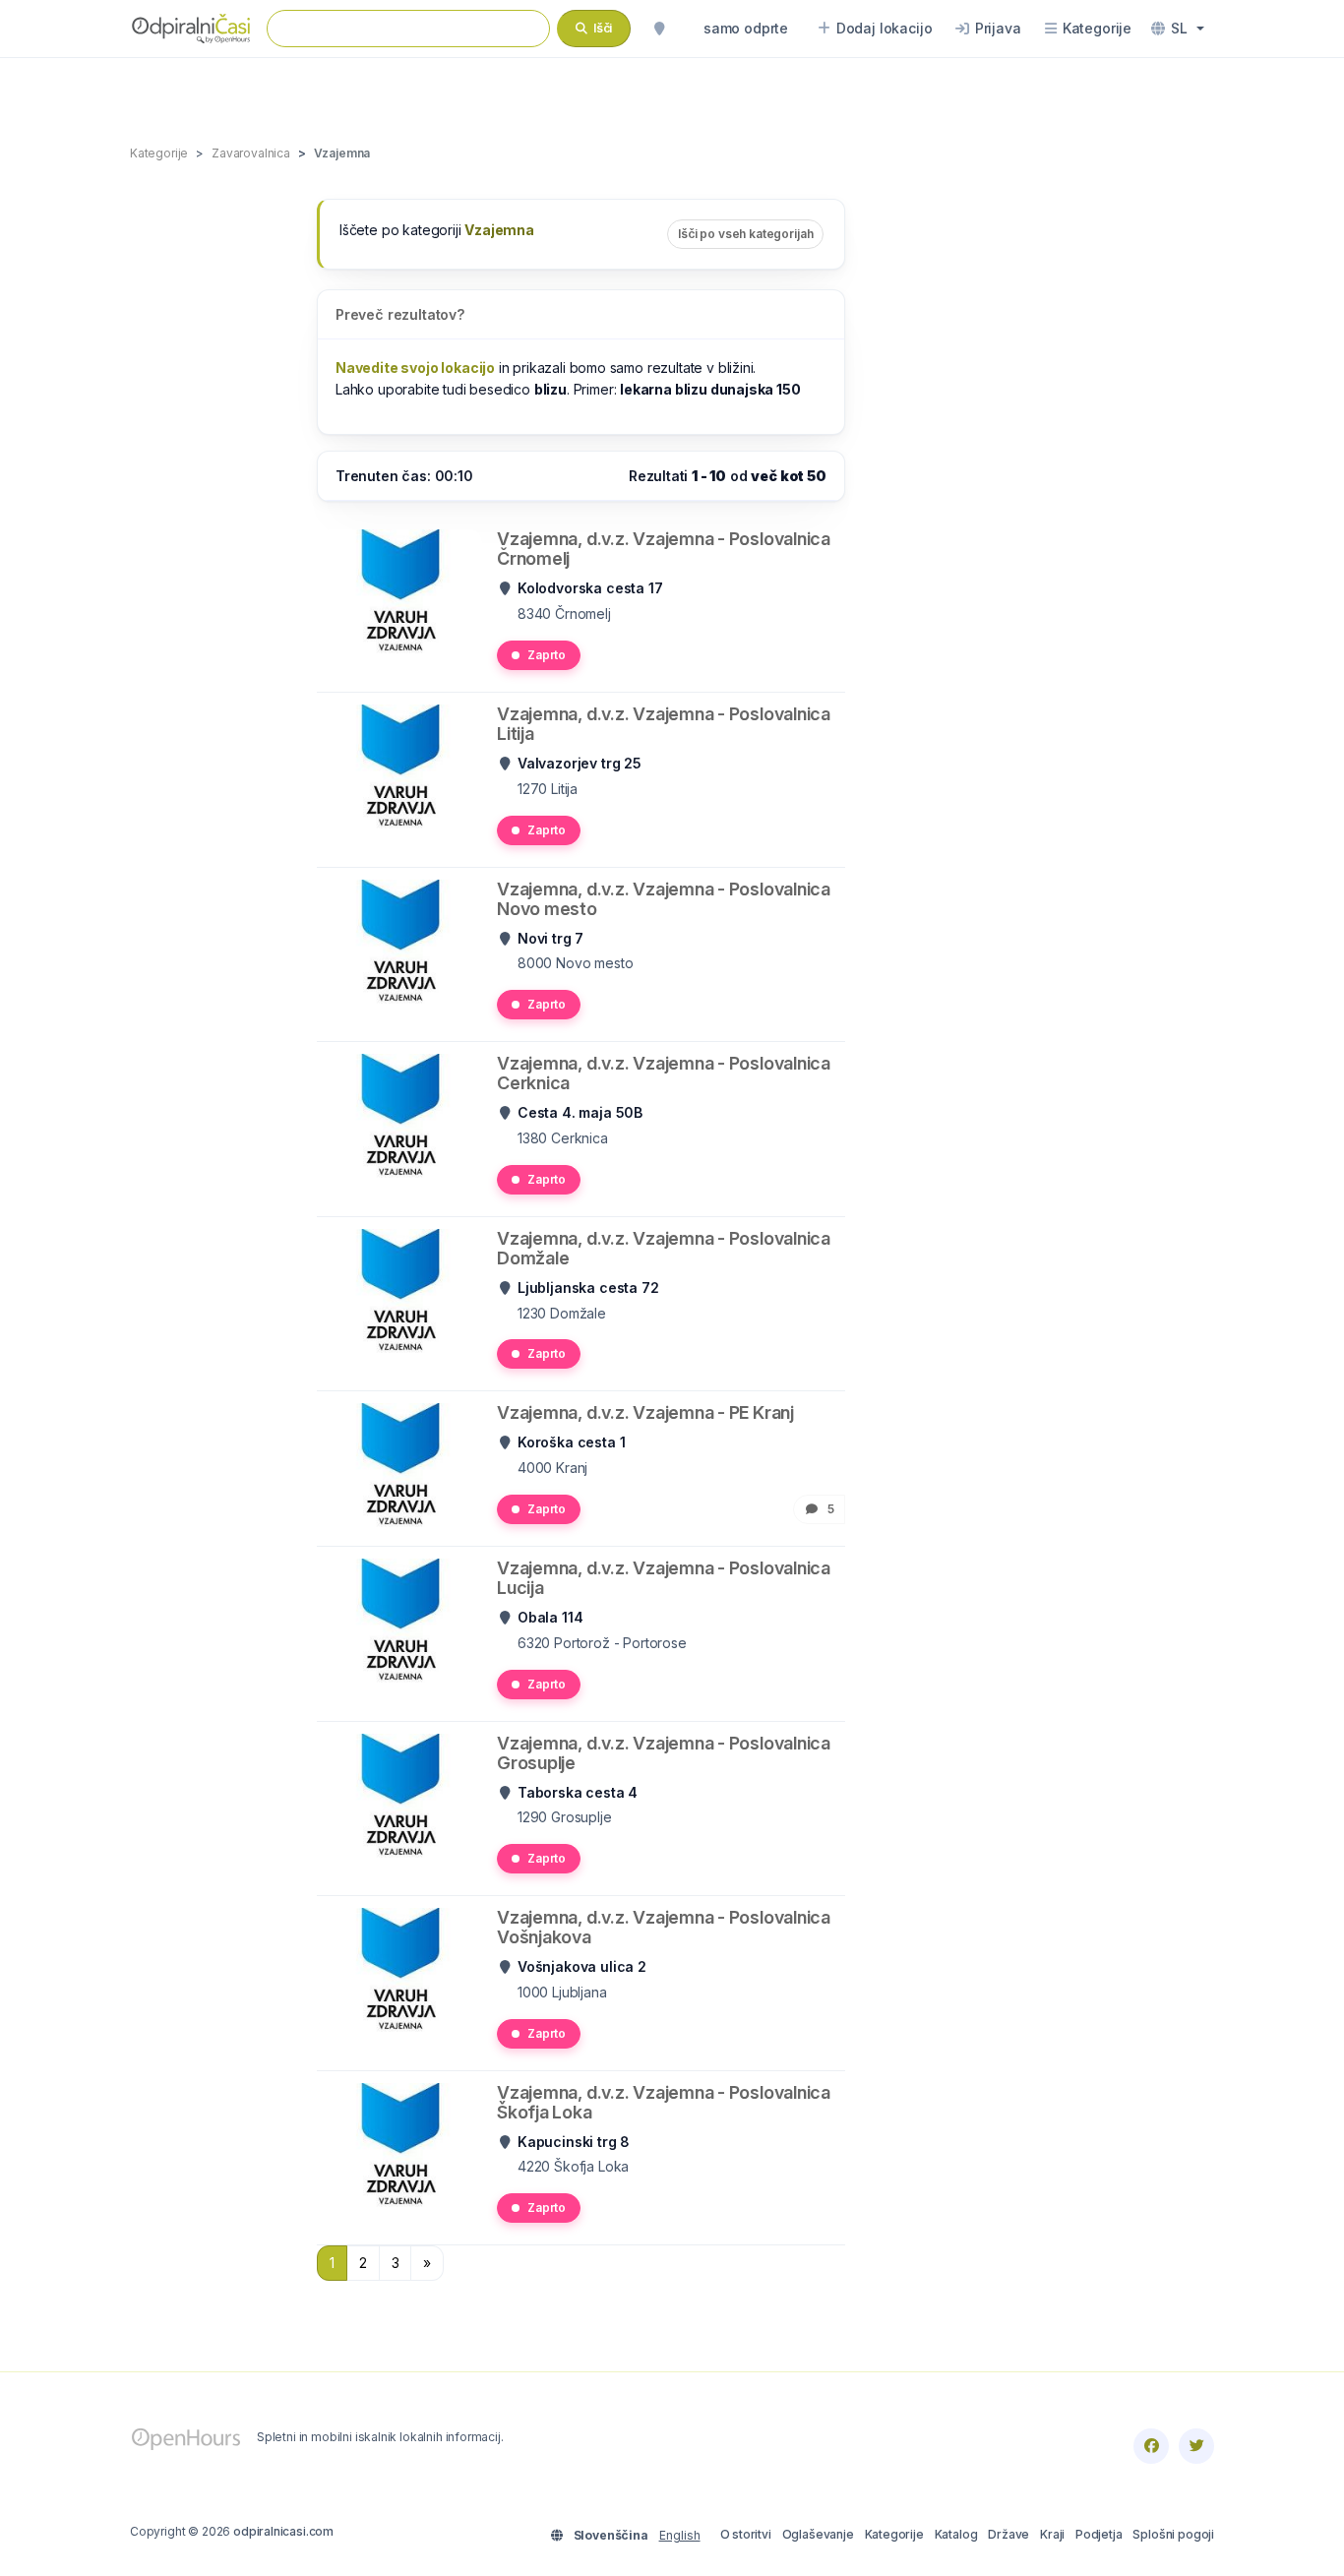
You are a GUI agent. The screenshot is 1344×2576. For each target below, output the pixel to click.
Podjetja (1099, 2534)
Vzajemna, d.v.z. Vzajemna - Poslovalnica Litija (664, 724)
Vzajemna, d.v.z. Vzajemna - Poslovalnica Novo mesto (664, 899)
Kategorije (894, 2534)
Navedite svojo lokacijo (415, 368)
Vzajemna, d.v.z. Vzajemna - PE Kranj (645, 1412)
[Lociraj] (659, 29)
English (680, 2535)
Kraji (1052, 2534)
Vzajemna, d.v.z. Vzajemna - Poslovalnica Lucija (664, 1578)
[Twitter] (1196, 2446)
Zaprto (547, 655)
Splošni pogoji (1173, 2534)
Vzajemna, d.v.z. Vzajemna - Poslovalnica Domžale (664, 1248)
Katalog (956, 2534)
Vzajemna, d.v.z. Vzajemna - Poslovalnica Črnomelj (664, 549)
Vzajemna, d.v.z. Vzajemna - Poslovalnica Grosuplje (664, 1753)
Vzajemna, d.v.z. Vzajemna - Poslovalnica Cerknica (664, 1073)
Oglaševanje (818, 2534)
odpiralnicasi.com (283, 2531)
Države (1008, 2534)
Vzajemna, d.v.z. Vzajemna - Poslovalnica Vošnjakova (664, 1927)
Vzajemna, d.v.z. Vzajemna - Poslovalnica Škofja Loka (664, 2102)
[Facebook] (1151, 2446)
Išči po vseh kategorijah (745, 234)
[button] (1178, 29)
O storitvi (746, 2534)
